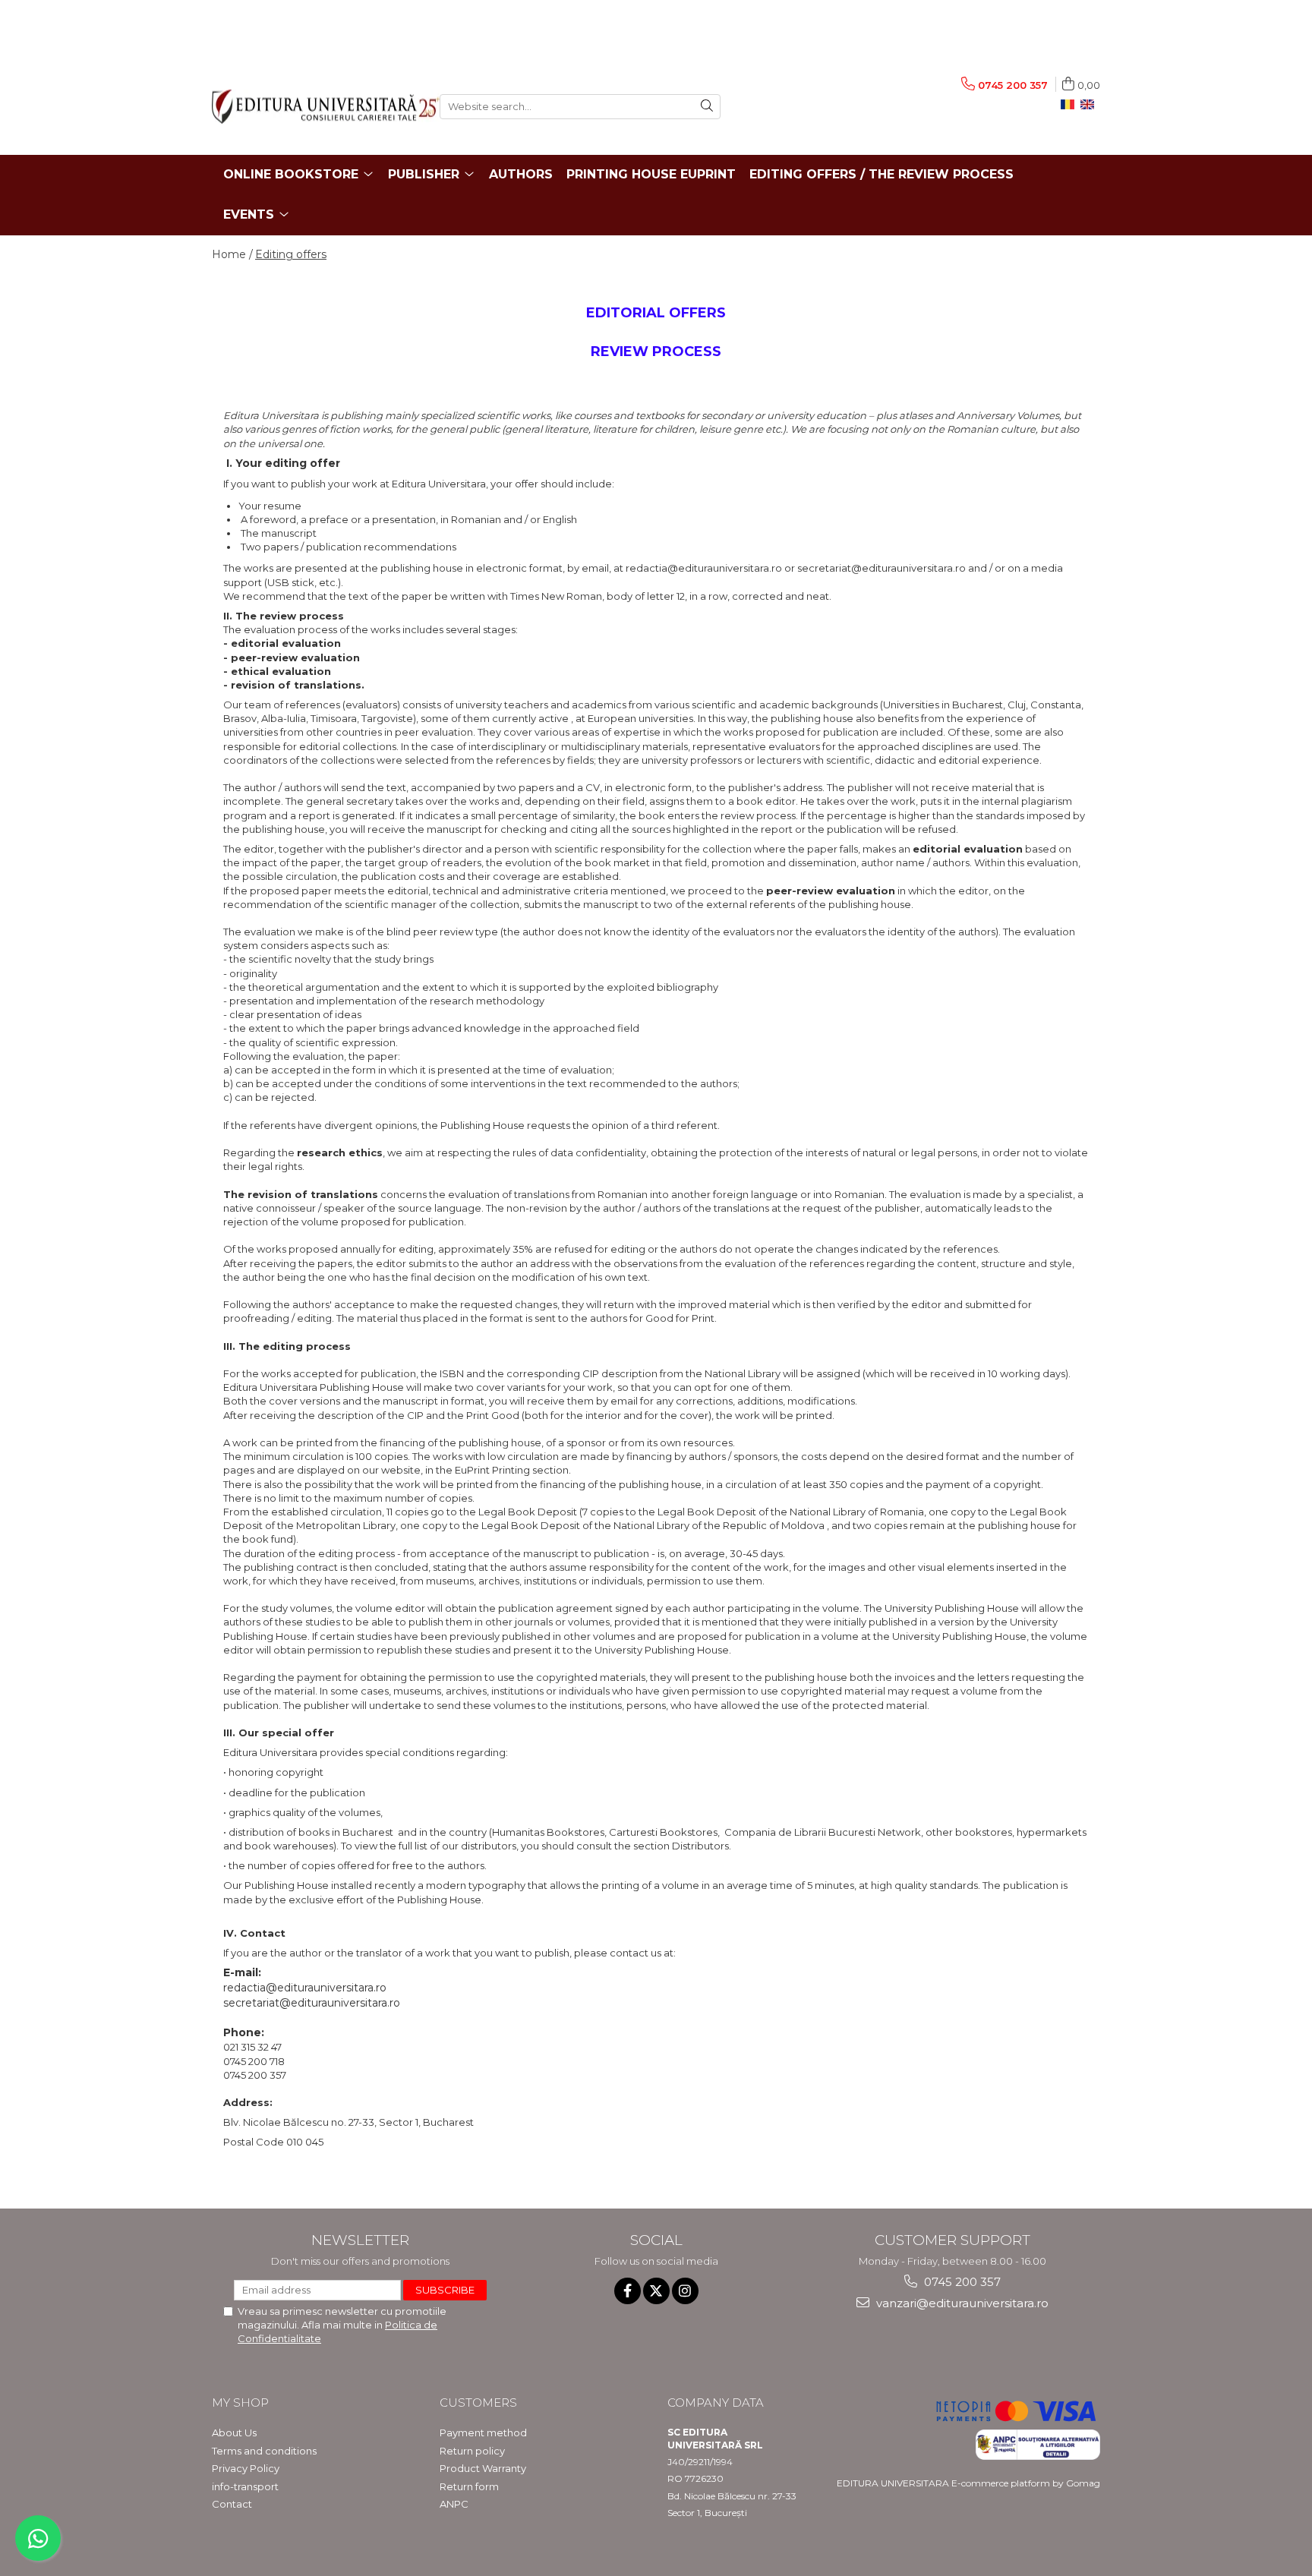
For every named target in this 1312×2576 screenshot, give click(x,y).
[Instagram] (685, 2291)
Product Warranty (483, 2468)
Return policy (472, 2451)
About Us (234, 2433)
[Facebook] (628, 2291)
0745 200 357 (961, 2282)
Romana (1071, 105)
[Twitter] (656, 2291)
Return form (469, 2486)
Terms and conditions (264, 2451)
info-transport (245, 2486)
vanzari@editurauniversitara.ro (961, 2303)
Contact (232, 2504)
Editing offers (291, 254)
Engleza (1090, 105)
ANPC (454, 2504)
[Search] (707, 107)
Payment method (483, 2433)
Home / (232, 254)
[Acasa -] (314, 107)
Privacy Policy (246, 2468)
